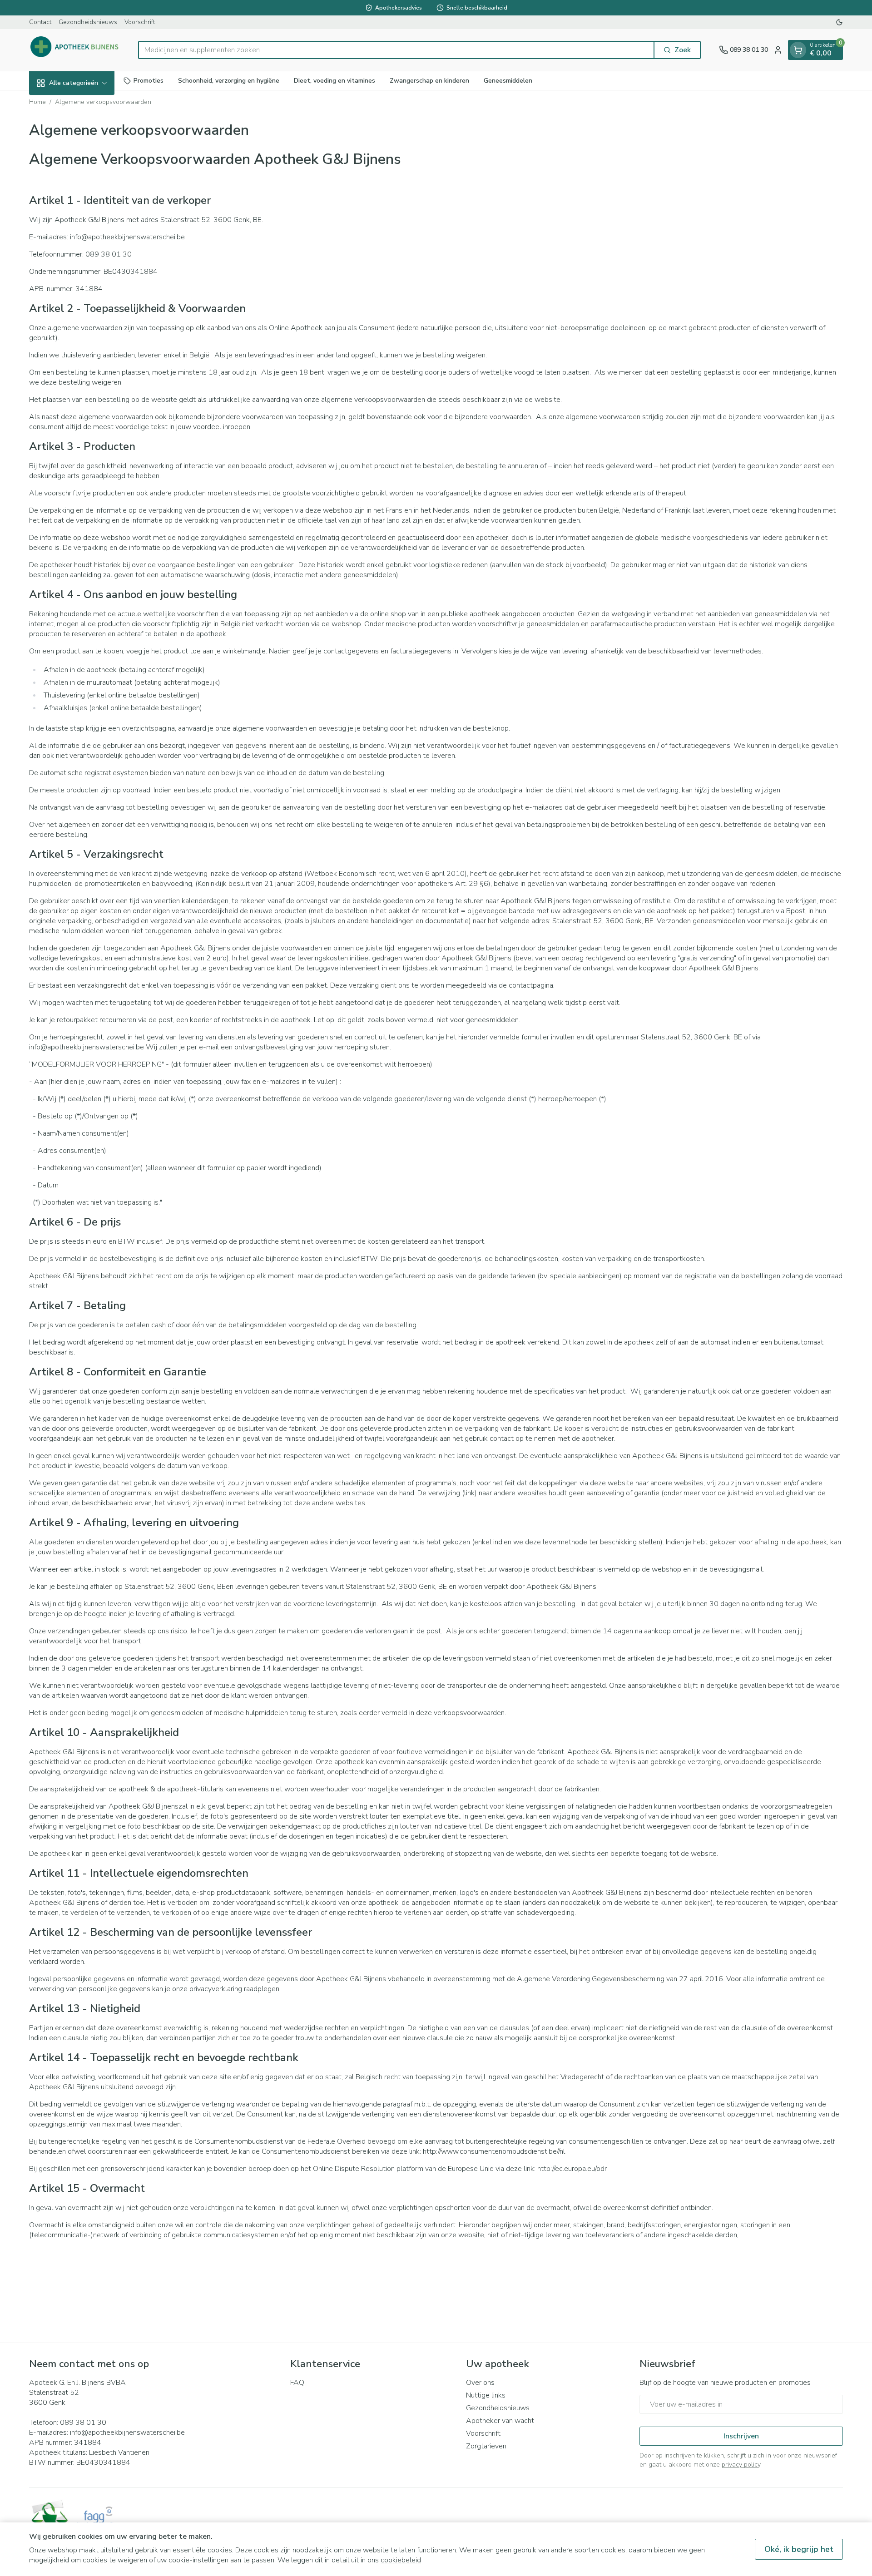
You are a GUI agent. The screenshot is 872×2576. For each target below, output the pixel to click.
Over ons (480, 2383)
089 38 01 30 (83, 2423)
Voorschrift (140, 22)
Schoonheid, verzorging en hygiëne (229, 81)
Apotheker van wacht (500, 2421)
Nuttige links (486, 2395)
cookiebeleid (401, 2560)
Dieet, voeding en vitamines (334, 81)
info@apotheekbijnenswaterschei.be (127, 2433)
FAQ (297, 2383)
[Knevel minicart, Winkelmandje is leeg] (798, 50)
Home (37, 102)
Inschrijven (741, 2436)
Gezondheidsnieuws (88, 22)
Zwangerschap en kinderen (429, 81)
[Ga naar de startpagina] (74, 50)
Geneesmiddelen (508, 81)
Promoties (149, 81)
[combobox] (396, 50)
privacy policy (741, 2465)
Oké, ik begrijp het (799, 2549)
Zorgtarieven (486, 2446)
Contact (40, 22)
